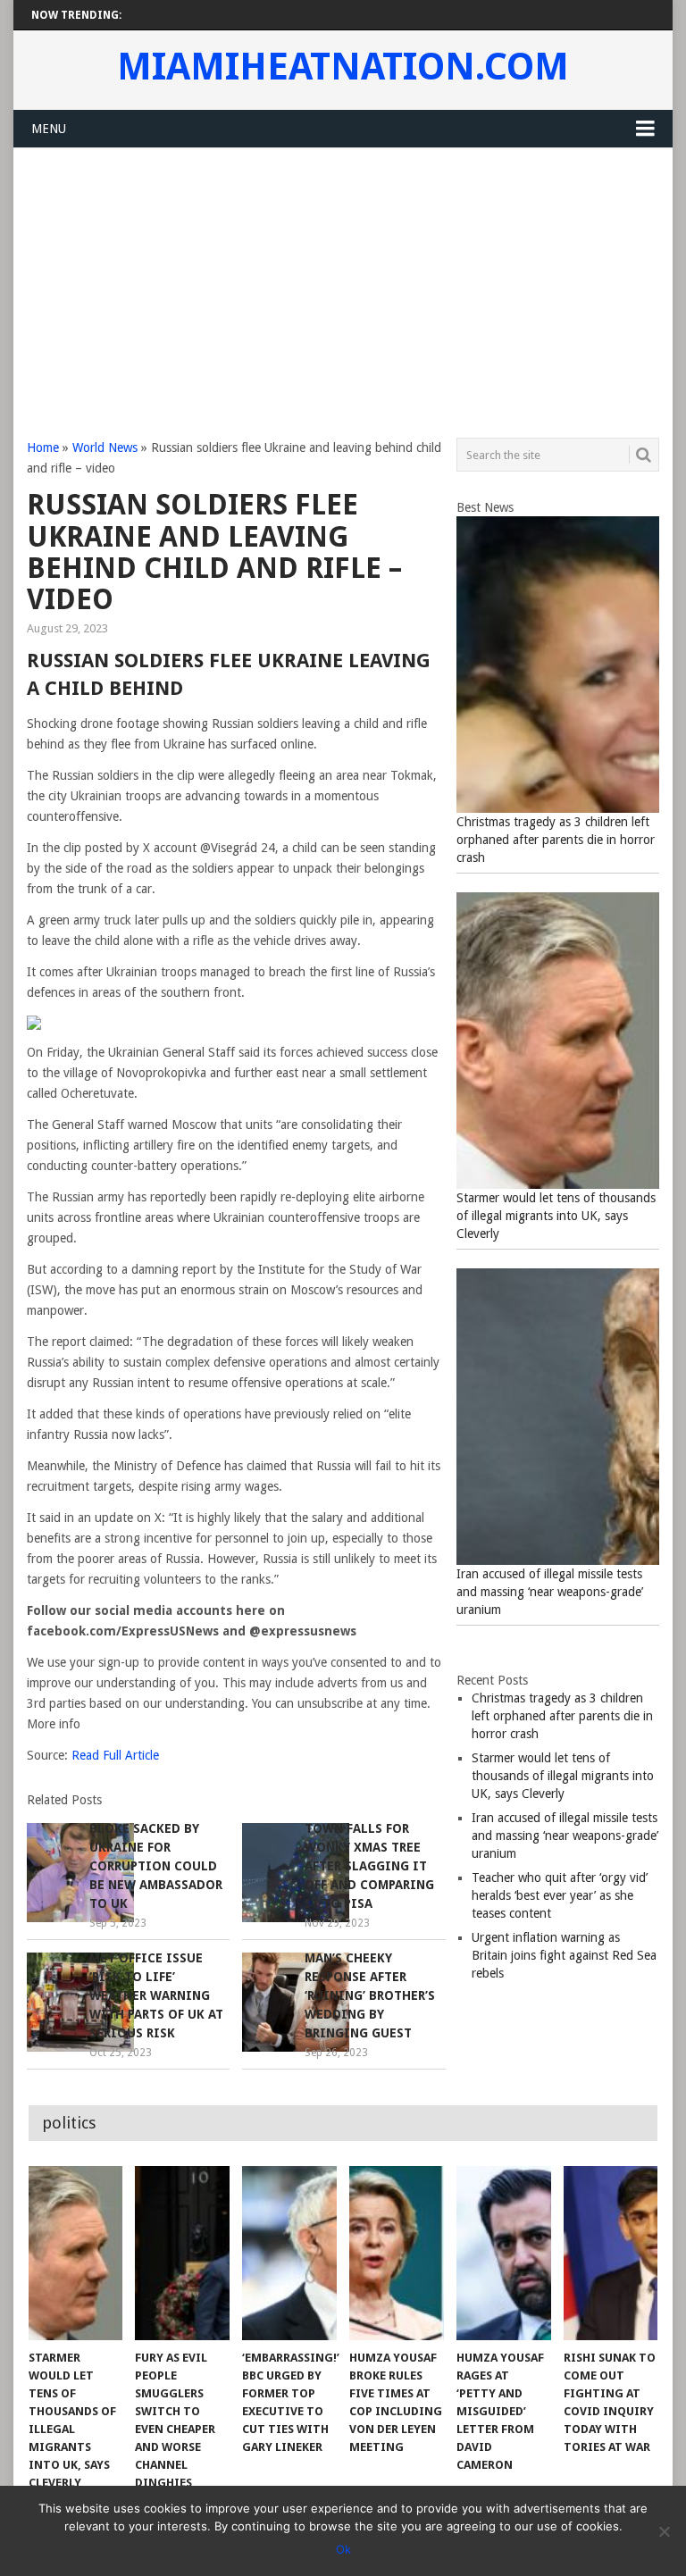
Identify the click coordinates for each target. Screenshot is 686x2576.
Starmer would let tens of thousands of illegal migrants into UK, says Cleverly (556, 1216)
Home (43, 447)
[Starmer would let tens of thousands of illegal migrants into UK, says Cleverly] (76, 2253)
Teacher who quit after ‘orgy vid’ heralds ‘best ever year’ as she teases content (560, 1895)
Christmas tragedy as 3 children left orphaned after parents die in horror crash (556, 840)
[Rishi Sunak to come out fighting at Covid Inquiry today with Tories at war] (611, 2253)
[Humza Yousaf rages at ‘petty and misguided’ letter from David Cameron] (504, 2253)
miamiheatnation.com (343, 67)
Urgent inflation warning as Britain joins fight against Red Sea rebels (564, 1955)
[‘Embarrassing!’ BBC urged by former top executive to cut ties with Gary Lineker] (289, 2253)
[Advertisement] (343, 282)
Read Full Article (115, 1755)
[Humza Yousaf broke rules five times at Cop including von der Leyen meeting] (397, 2253)
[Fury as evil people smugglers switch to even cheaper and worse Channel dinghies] (182, 2253)
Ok (343, 2549)
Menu (49, 129)
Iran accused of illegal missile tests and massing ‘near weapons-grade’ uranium (550, 1592)
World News (105, 447)
